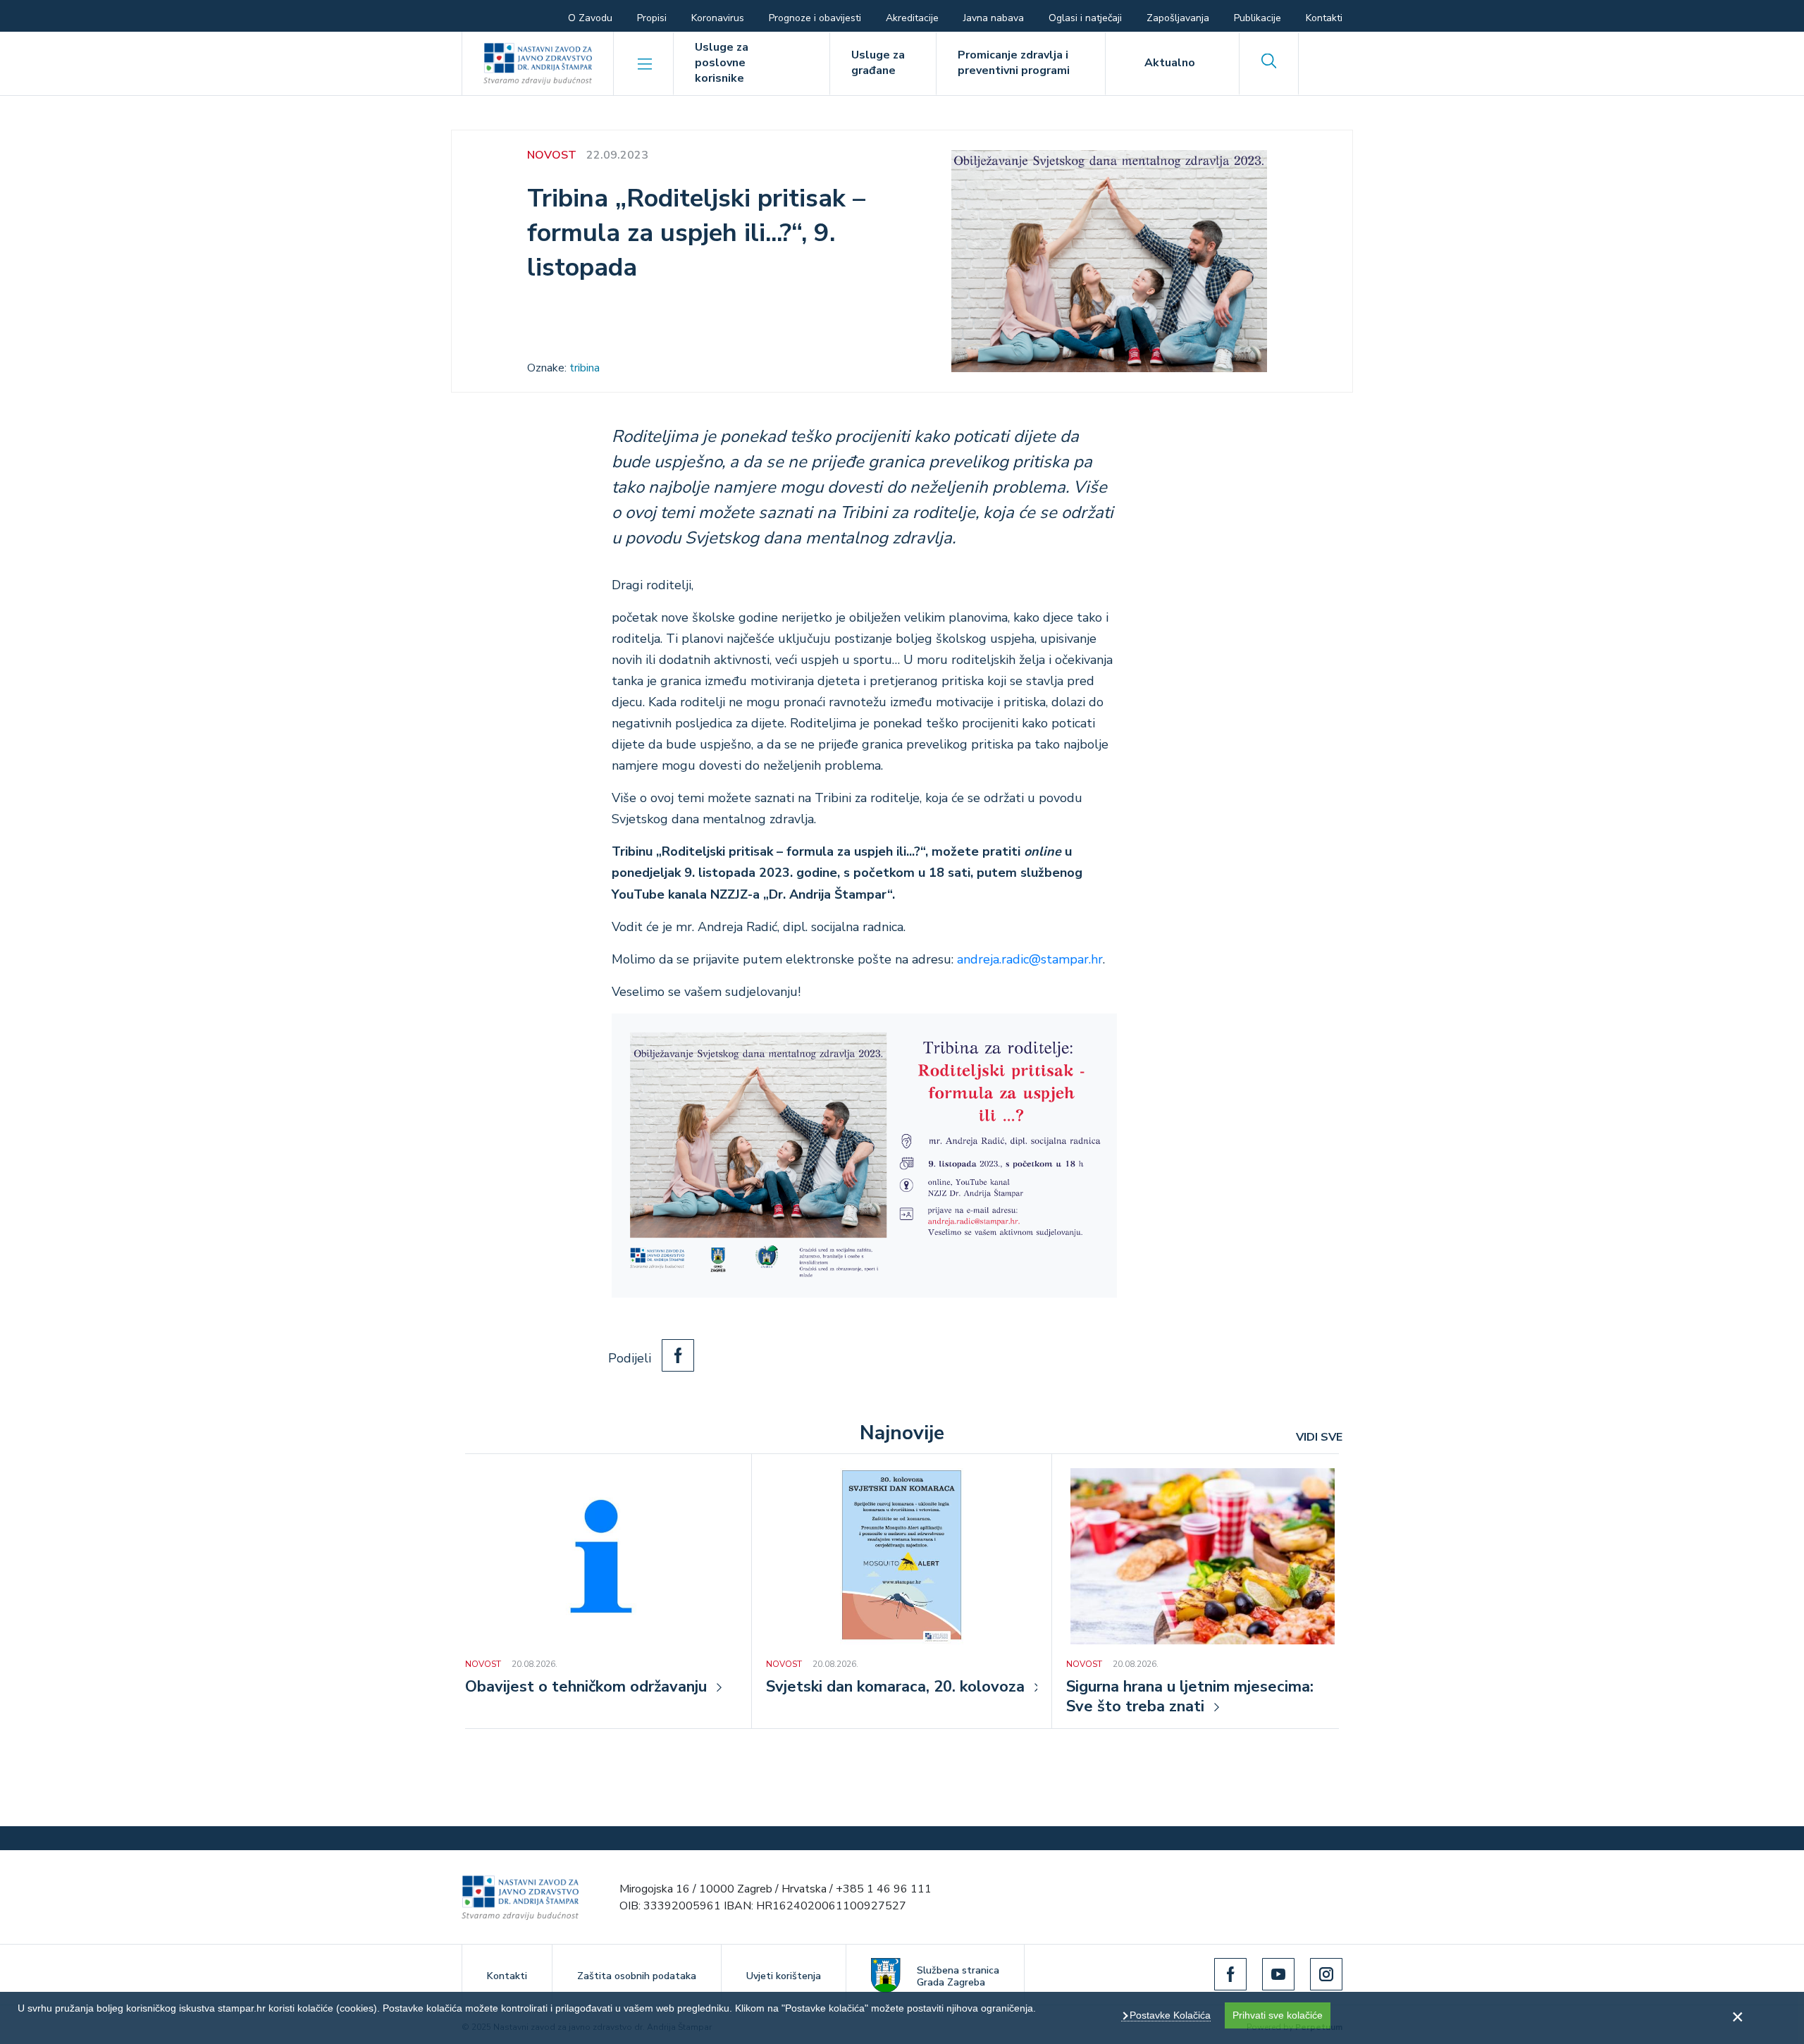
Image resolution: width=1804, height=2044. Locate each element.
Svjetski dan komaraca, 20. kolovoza (895, 1687)
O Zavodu (590, 18)
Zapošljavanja (1178, 18)
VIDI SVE (1319, 1437)
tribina (585, 368)
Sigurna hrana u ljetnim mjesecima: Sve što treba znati (1190, 1697)
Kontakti (1324, 18)
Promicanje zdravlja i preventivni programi (1014, 63)
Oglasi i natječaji (1085, 18)
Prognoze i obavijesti (815, 18)
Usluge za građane (878, 63)
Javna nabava (994, 18)
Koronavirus (718, 18)
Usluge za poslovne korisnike (722, 63)
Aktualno (1170, 63)
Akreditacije (912, 18)
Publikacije (1258, 18)
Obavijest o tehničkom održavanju (586, 1687)
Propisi (652, 18)
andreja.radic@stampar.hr (1030, 959)
